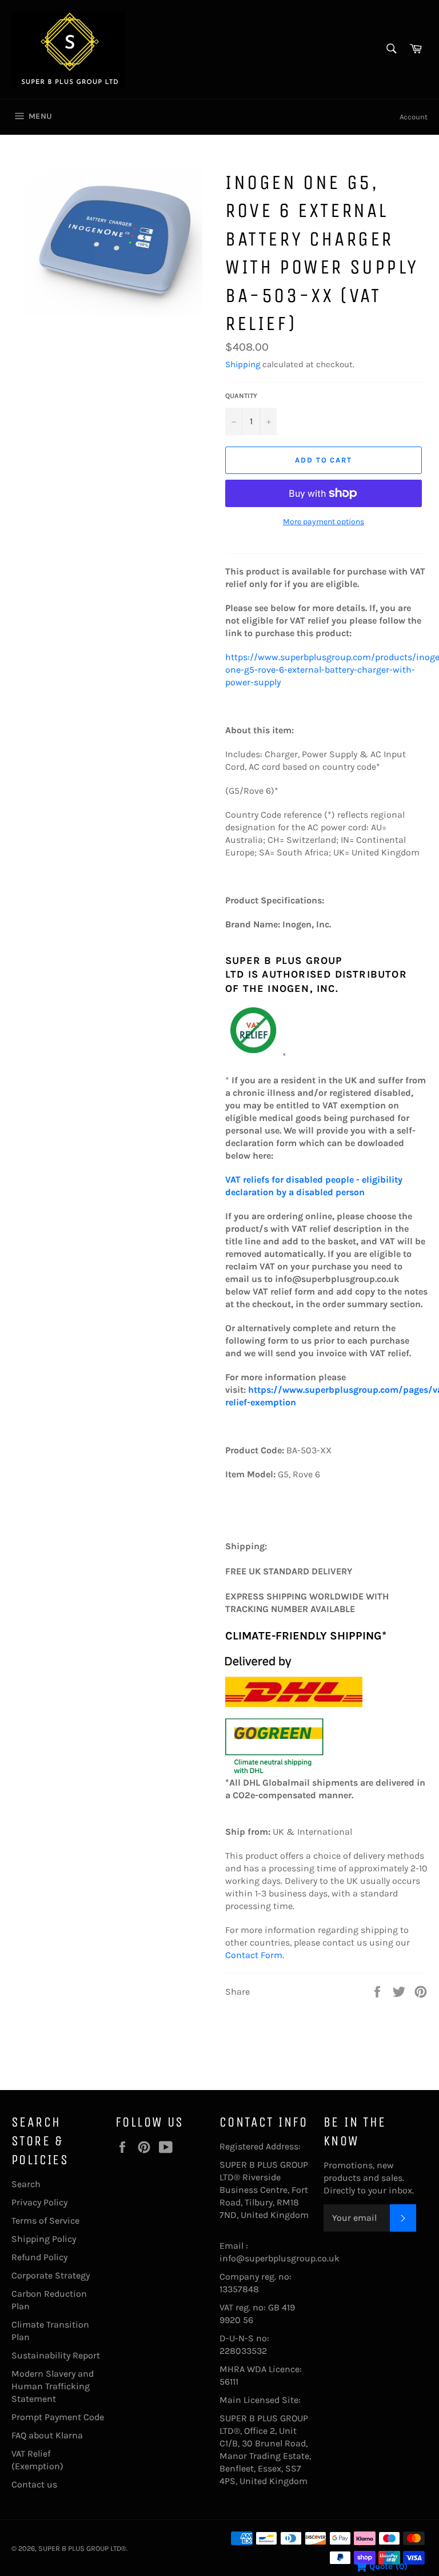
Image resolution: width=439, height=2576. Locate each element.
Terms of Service (45, 2221)
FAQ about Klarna (47, 2435)
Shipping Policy (44, 2239)
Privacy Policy (39, 2202)
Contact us (34, 2484)
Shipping (243, 364)
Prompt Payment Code (58, 2417)
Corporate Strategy (51, 2275)
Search (26, 2184)
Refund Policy (39, 2257)
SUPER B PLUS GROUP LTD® (82, 2548)
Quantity (241, 396)
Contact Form (254, 1955)
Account (414, 117)
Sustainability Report (56, 2355)
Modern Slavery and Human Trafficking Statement (53, 2386)
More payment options (324, 522)
